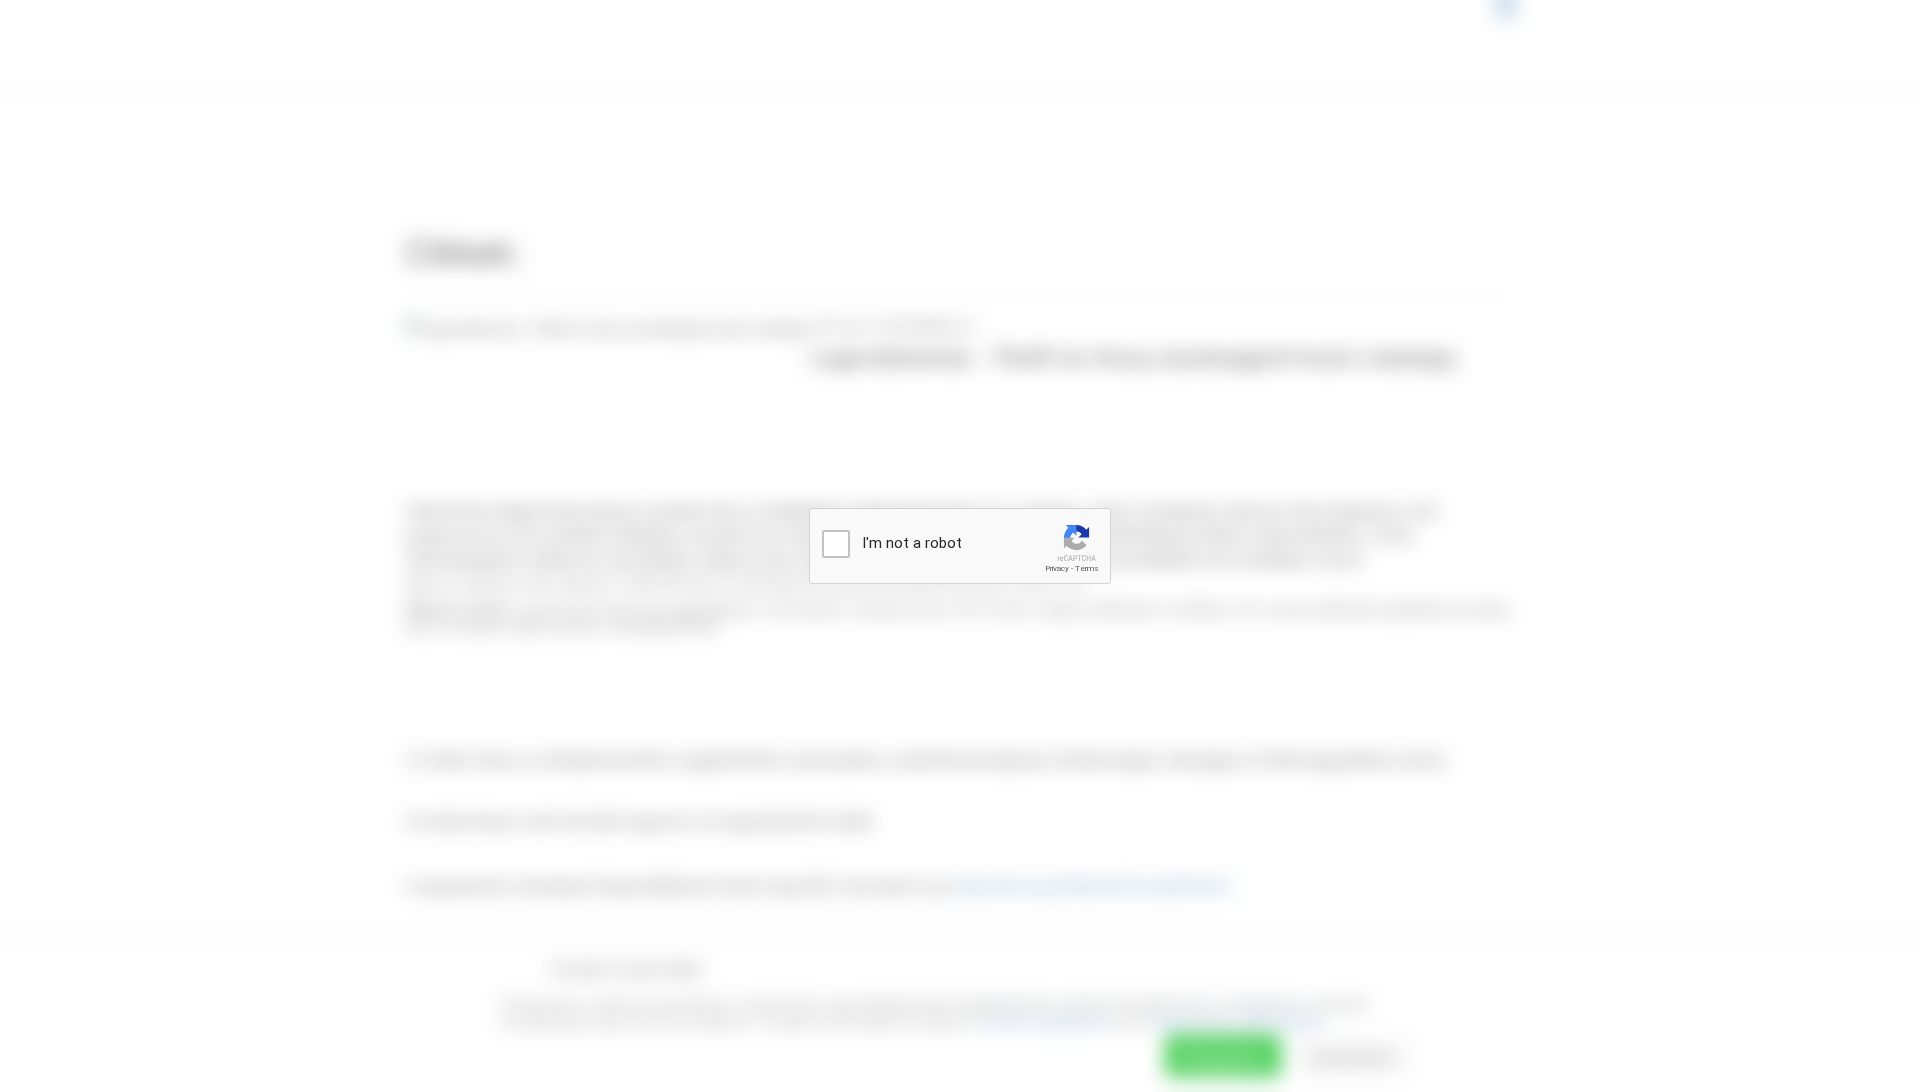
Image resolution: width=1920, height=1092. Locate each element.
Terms (1087, 568)
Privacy (1057, 568)
